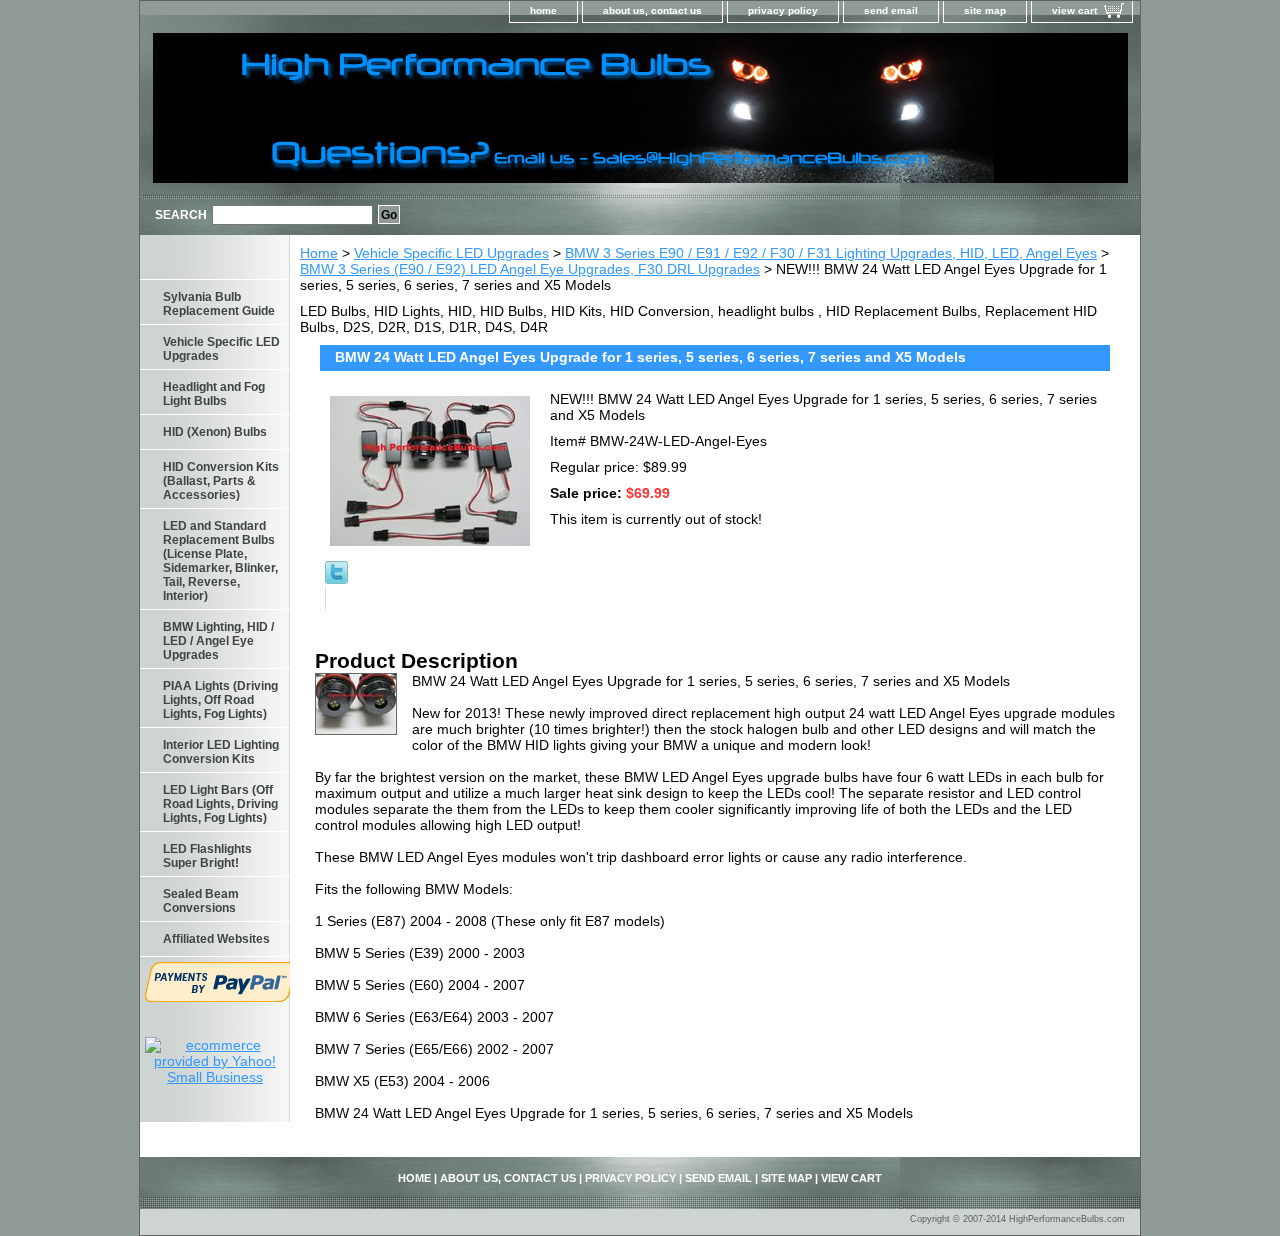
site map (985, 10)
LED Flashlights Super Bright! (207, 856)
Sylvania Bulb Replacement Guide (219, 304)
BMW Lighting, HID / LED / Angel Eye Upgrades (218, 641)
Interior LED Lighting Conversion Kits (221, 752)
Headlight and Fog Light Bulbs (214, 394)
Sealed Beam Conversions (201, 901)
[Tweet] (336, 579)
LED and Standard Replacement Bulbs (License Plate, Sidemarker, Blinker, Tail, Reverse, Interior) (220, 561)
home (543, 10)
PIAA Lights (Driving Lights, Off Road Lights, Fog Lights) (220, 700)
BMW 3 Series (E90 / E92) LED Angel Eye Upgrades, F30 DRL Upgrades (530, 269)
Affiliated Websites (216, 939)
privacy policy (783, 10)
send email (891, 10)
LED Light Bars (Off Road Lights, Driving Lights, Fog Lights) (220, 804)
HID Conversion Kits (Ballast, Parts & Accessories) (221, 481)
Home (319, 253)
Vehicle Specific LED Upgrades (451, 253)
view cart (1074, 10)
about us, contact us (652, 10)
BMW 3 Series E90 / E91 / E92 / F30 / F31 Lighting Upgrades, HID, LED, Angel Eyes (831, 253)
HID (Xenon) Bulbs (215, 432)
